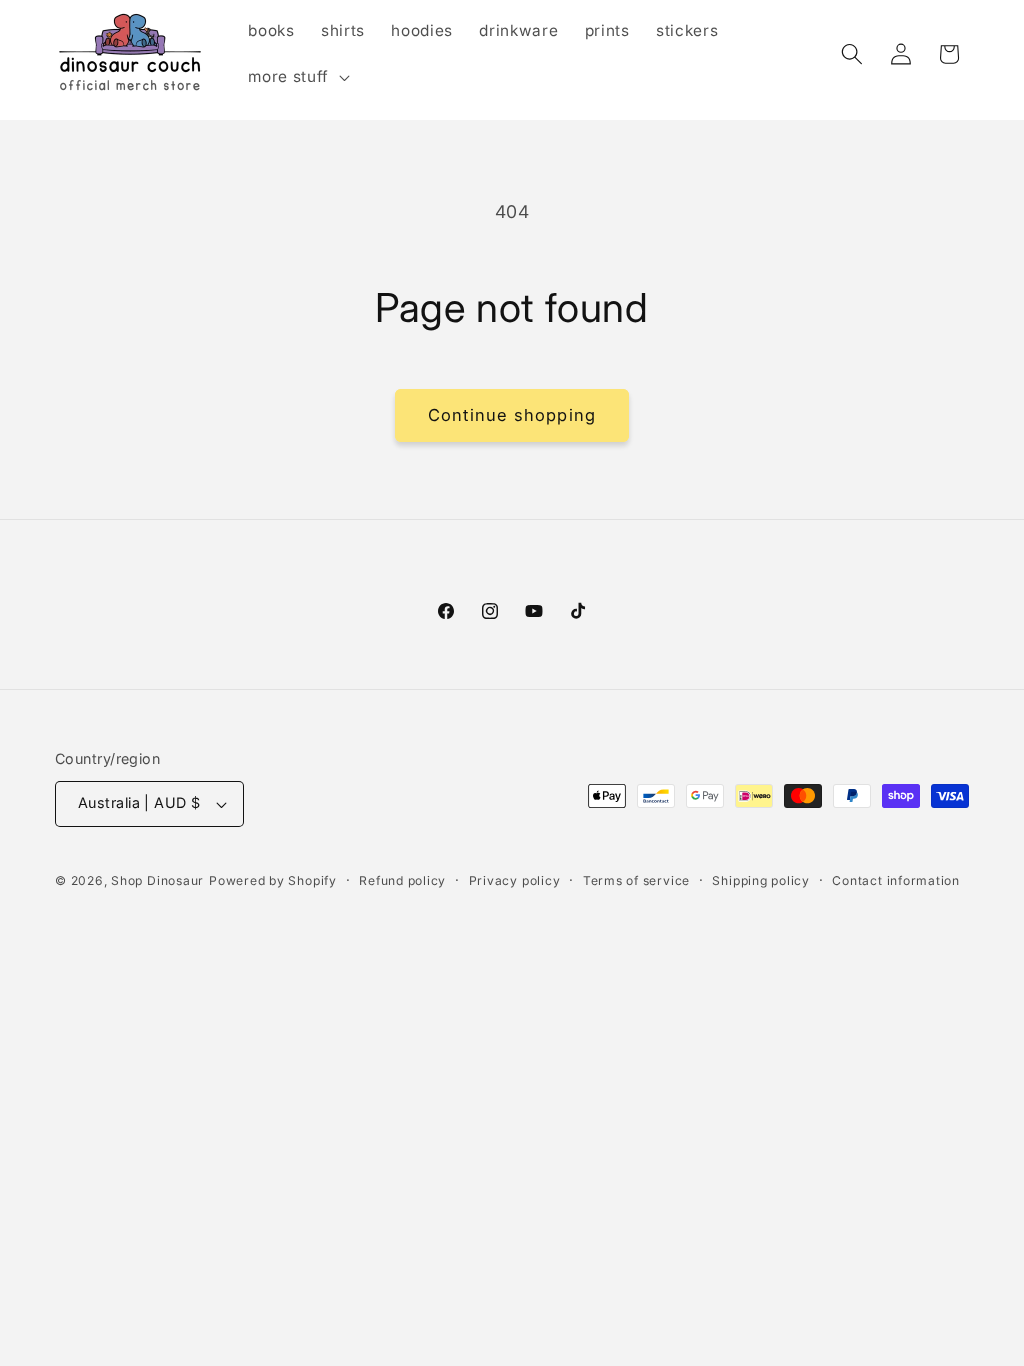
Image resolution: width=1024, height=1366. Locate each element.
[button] (296, 77)
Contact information (896, 880)
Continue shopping (512, 415)
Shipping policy (761, 880)
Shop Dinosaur (157, 880)
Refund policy (402, 880)
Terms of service (636, 880)
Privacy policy (515, 880)
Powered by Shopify (273, 880)
